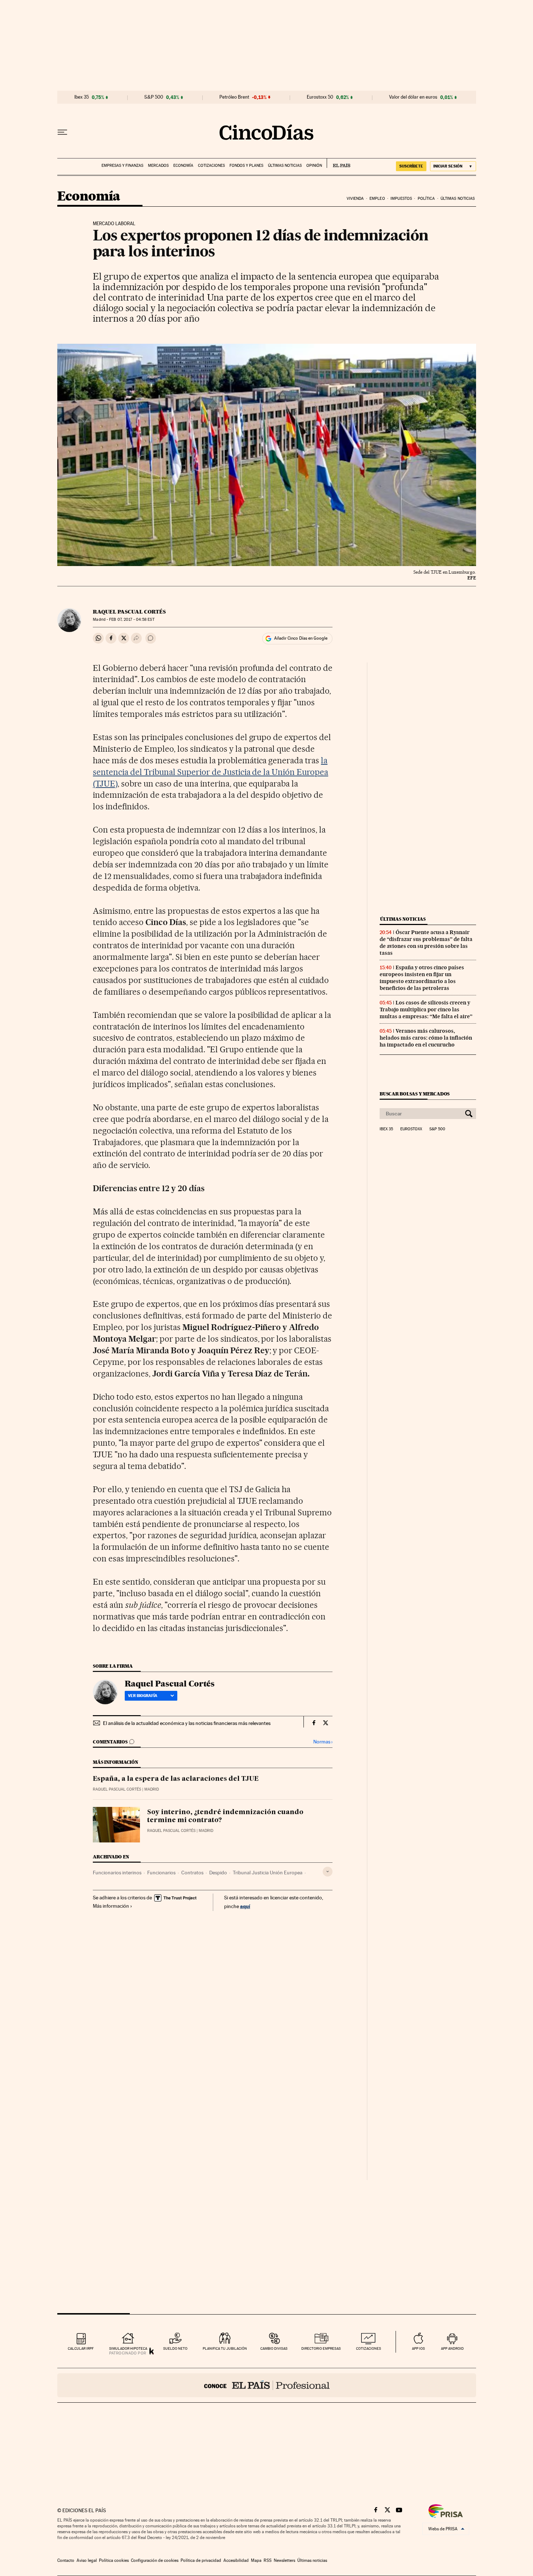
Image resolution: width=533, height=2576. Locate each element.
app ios (418, 2348)
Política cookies (114, 2560)
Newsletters (284, 2560)
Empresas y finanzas (122, 166)
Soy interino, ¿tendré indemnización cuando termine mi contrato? (225, 1816)
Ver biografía (143, 1696)
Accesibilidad (236, 2560)
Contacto (66, 2560)
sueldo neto (175, 2348)
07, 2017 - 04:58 (132, 620)
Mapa (256, 2560)
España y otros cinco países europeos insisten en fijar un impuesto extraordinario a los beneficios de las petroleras (422, 978)
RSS (268, 2560)
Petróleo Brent (234, 97)
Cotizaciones (211, 166)
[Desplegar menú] (62, 132)
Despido (218, 1873)
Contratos (192, 1873)
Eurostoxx (411, 1129)
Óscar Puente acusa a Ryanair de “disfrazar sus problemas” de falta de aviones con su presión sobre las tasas (426, 943)
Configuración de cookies (155, 2560)
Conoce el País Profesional (267, 2385)
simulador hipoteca (128, 2348)
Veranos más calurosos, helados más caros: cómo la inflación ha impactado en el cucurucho (426, 1038)
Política (426, 199)
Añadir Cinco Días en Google (301, 638)
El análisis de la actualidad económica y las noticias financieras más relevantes (187, 1723)
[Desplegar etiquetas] (328, 1872)
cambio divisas (274, 2348)
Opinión (314, 166)
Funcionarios (161, 1873)
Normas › (323, 1742)
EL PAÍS (338, 163)
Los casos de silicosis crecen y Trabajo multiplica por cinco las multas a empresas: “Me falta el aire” (426, 1010)
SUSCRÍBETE (411, 166)
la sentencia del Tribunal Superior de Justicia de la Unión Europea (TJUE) (210, 772)
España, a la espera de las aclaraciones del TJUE (176, 1779)
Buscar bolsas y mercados (415, 1094)
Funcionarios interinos (117, 1873)
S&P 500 (154, 97)
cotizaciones (369, 2348)
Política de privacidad (201, 2560)
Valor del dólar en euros (413, 97)
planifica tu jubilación (225, 2348)
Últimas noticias (285, 166)
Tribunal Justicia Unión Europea (268, 1873)
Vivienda (355, 199)
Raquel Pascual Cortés (129, 612)
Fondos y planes (246, 166)
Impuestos (401, 199)
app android (452, 2348)
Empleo (377, 199)
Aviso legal (87, 2560)
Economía (183, 166)
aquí (245, 1906)
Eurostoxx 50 (320, 97)
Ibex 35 (82, 97)
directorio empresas (321, 2348)
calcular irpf (81, 2348)
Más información (111, 1906)
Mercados (158, 166)
